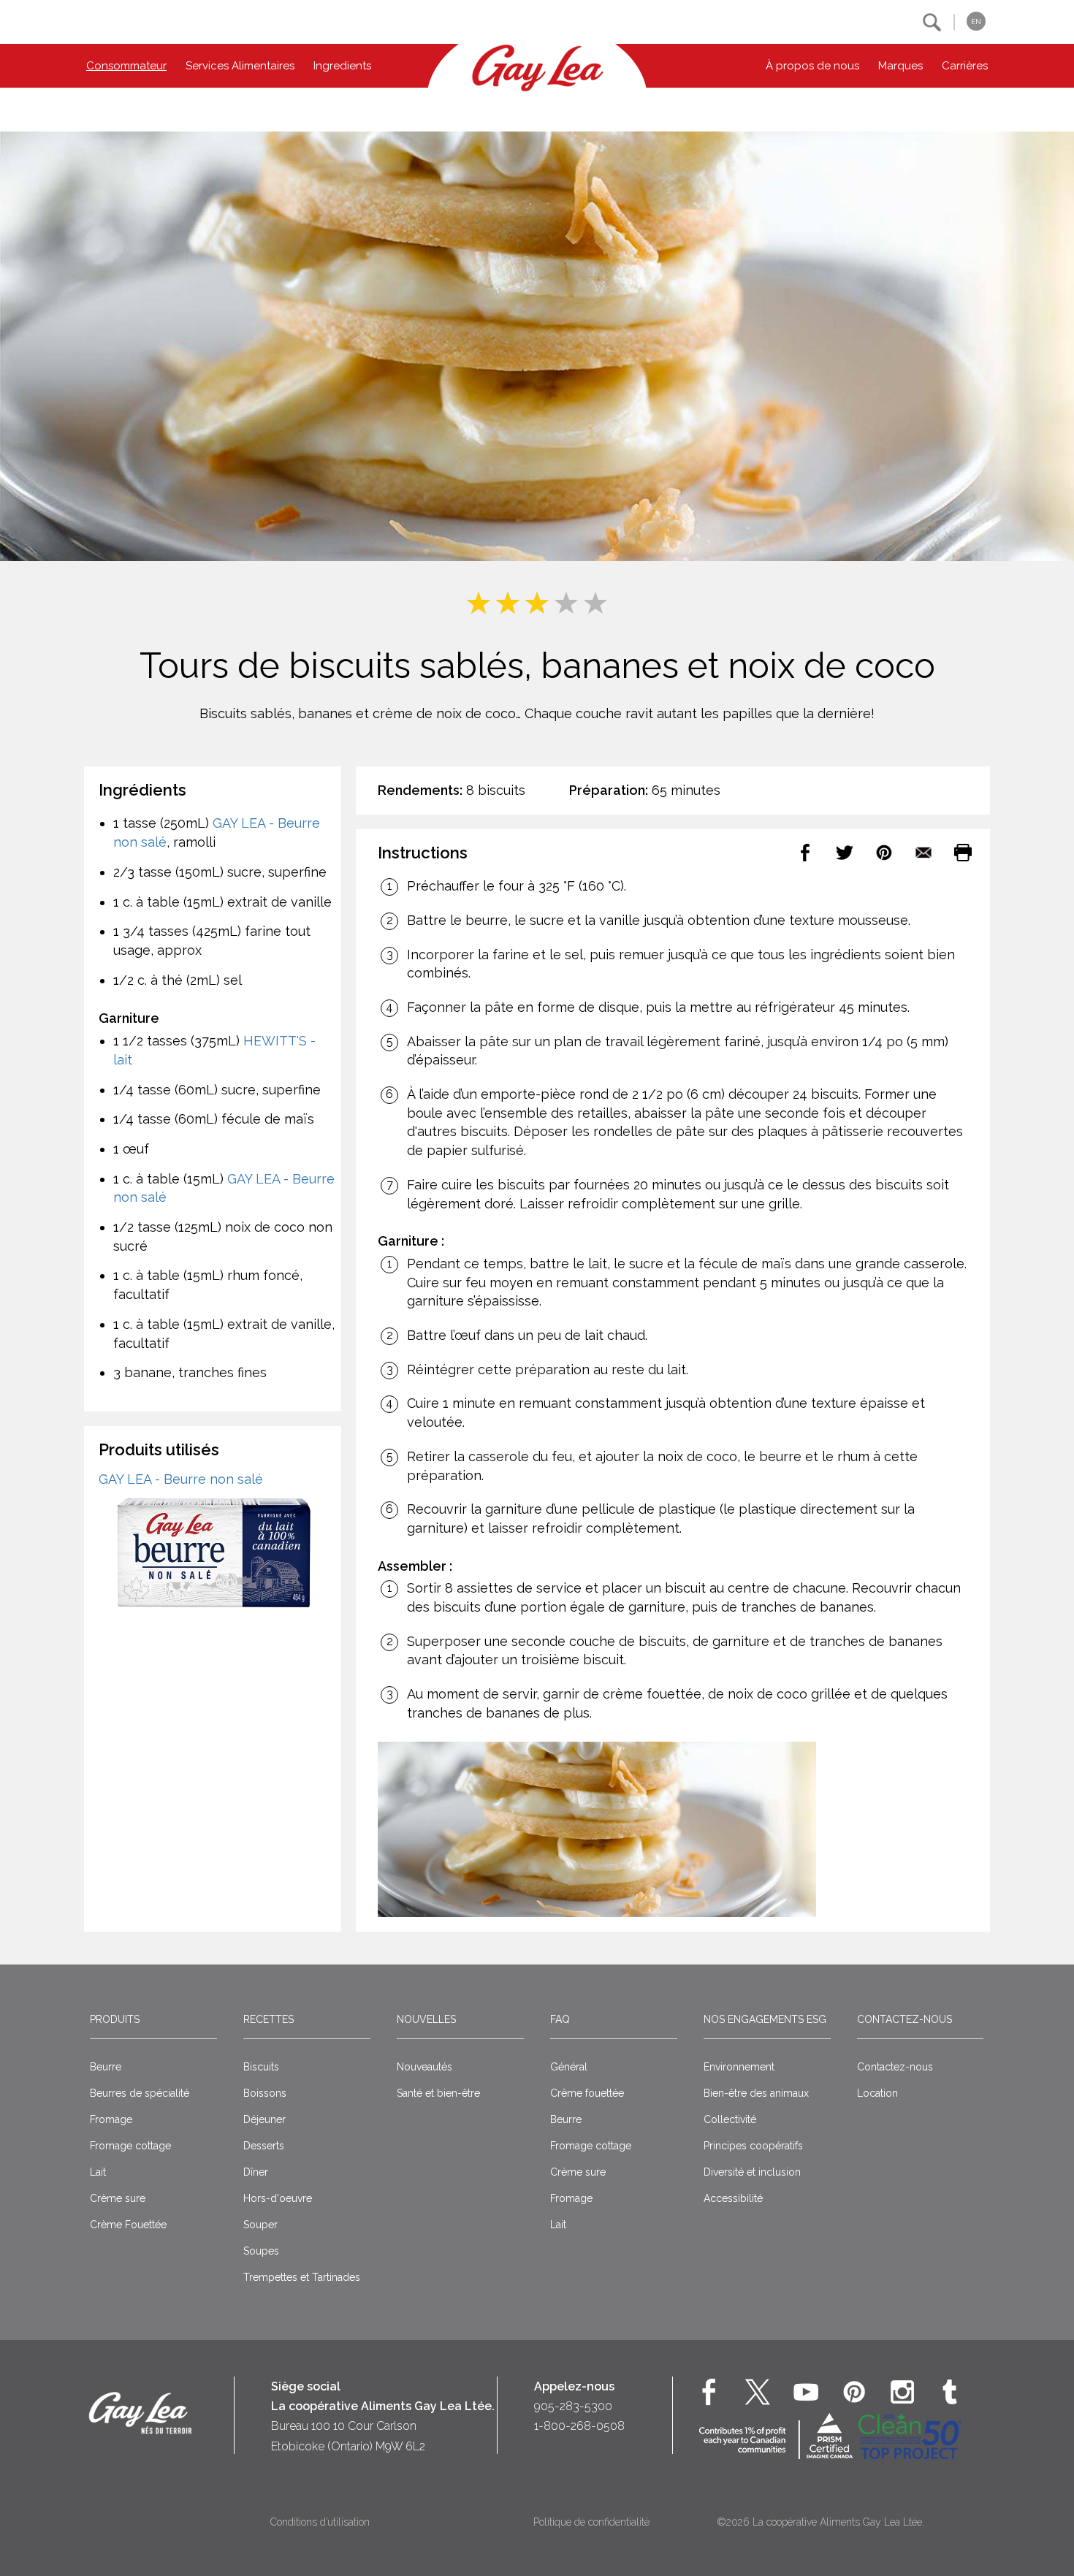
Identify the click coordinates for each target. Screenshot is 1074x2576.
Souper (260, 2225)
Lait (98, 2172)
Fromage (111, 2119)
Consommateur (126, 66)
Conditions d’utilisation (320, 2522)
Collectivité (730, 2119)
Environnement (739, 2067)
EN (976, 22)
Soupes (261, 2251)
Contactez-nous (904, 2019)
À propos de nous (812, 66)
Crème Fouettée (128, 2225)
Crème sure (118, 2198)
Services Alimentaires (240, 66)
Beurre (106, 2067)
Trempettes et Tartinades (302, 2277)
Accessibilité (733, 2198)
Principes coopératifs (753, 2146)
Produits (115, 2019)
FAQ (560, 2019)
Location (877, 2093)
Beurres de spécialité (140, 2093)
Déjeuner (264, 2119)
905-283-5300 (573, 2406)
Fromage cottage (130, 2146)
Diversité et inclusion (752, 2172)
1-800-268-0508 (579, 2426)
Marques (900, 66)
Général (569, 2067)
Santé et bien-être (438, 2093)
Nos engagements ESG (765, 2019)
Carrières (965, 66)
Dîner (256, 2172)
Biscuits (261, 2067)
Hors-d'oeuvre (278, 2198)
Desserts (264, 2146)
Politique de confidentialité (591, 2522)
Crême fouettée (587, 2093)
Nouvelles (426, 2019)
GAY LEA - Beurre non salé (181, 1479)
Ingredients (342, 66)
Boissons (265, 2093)
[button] (932, 22)
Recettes (268, 2019)
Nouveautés (424, 2067)
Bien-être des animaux (756, 2093)
